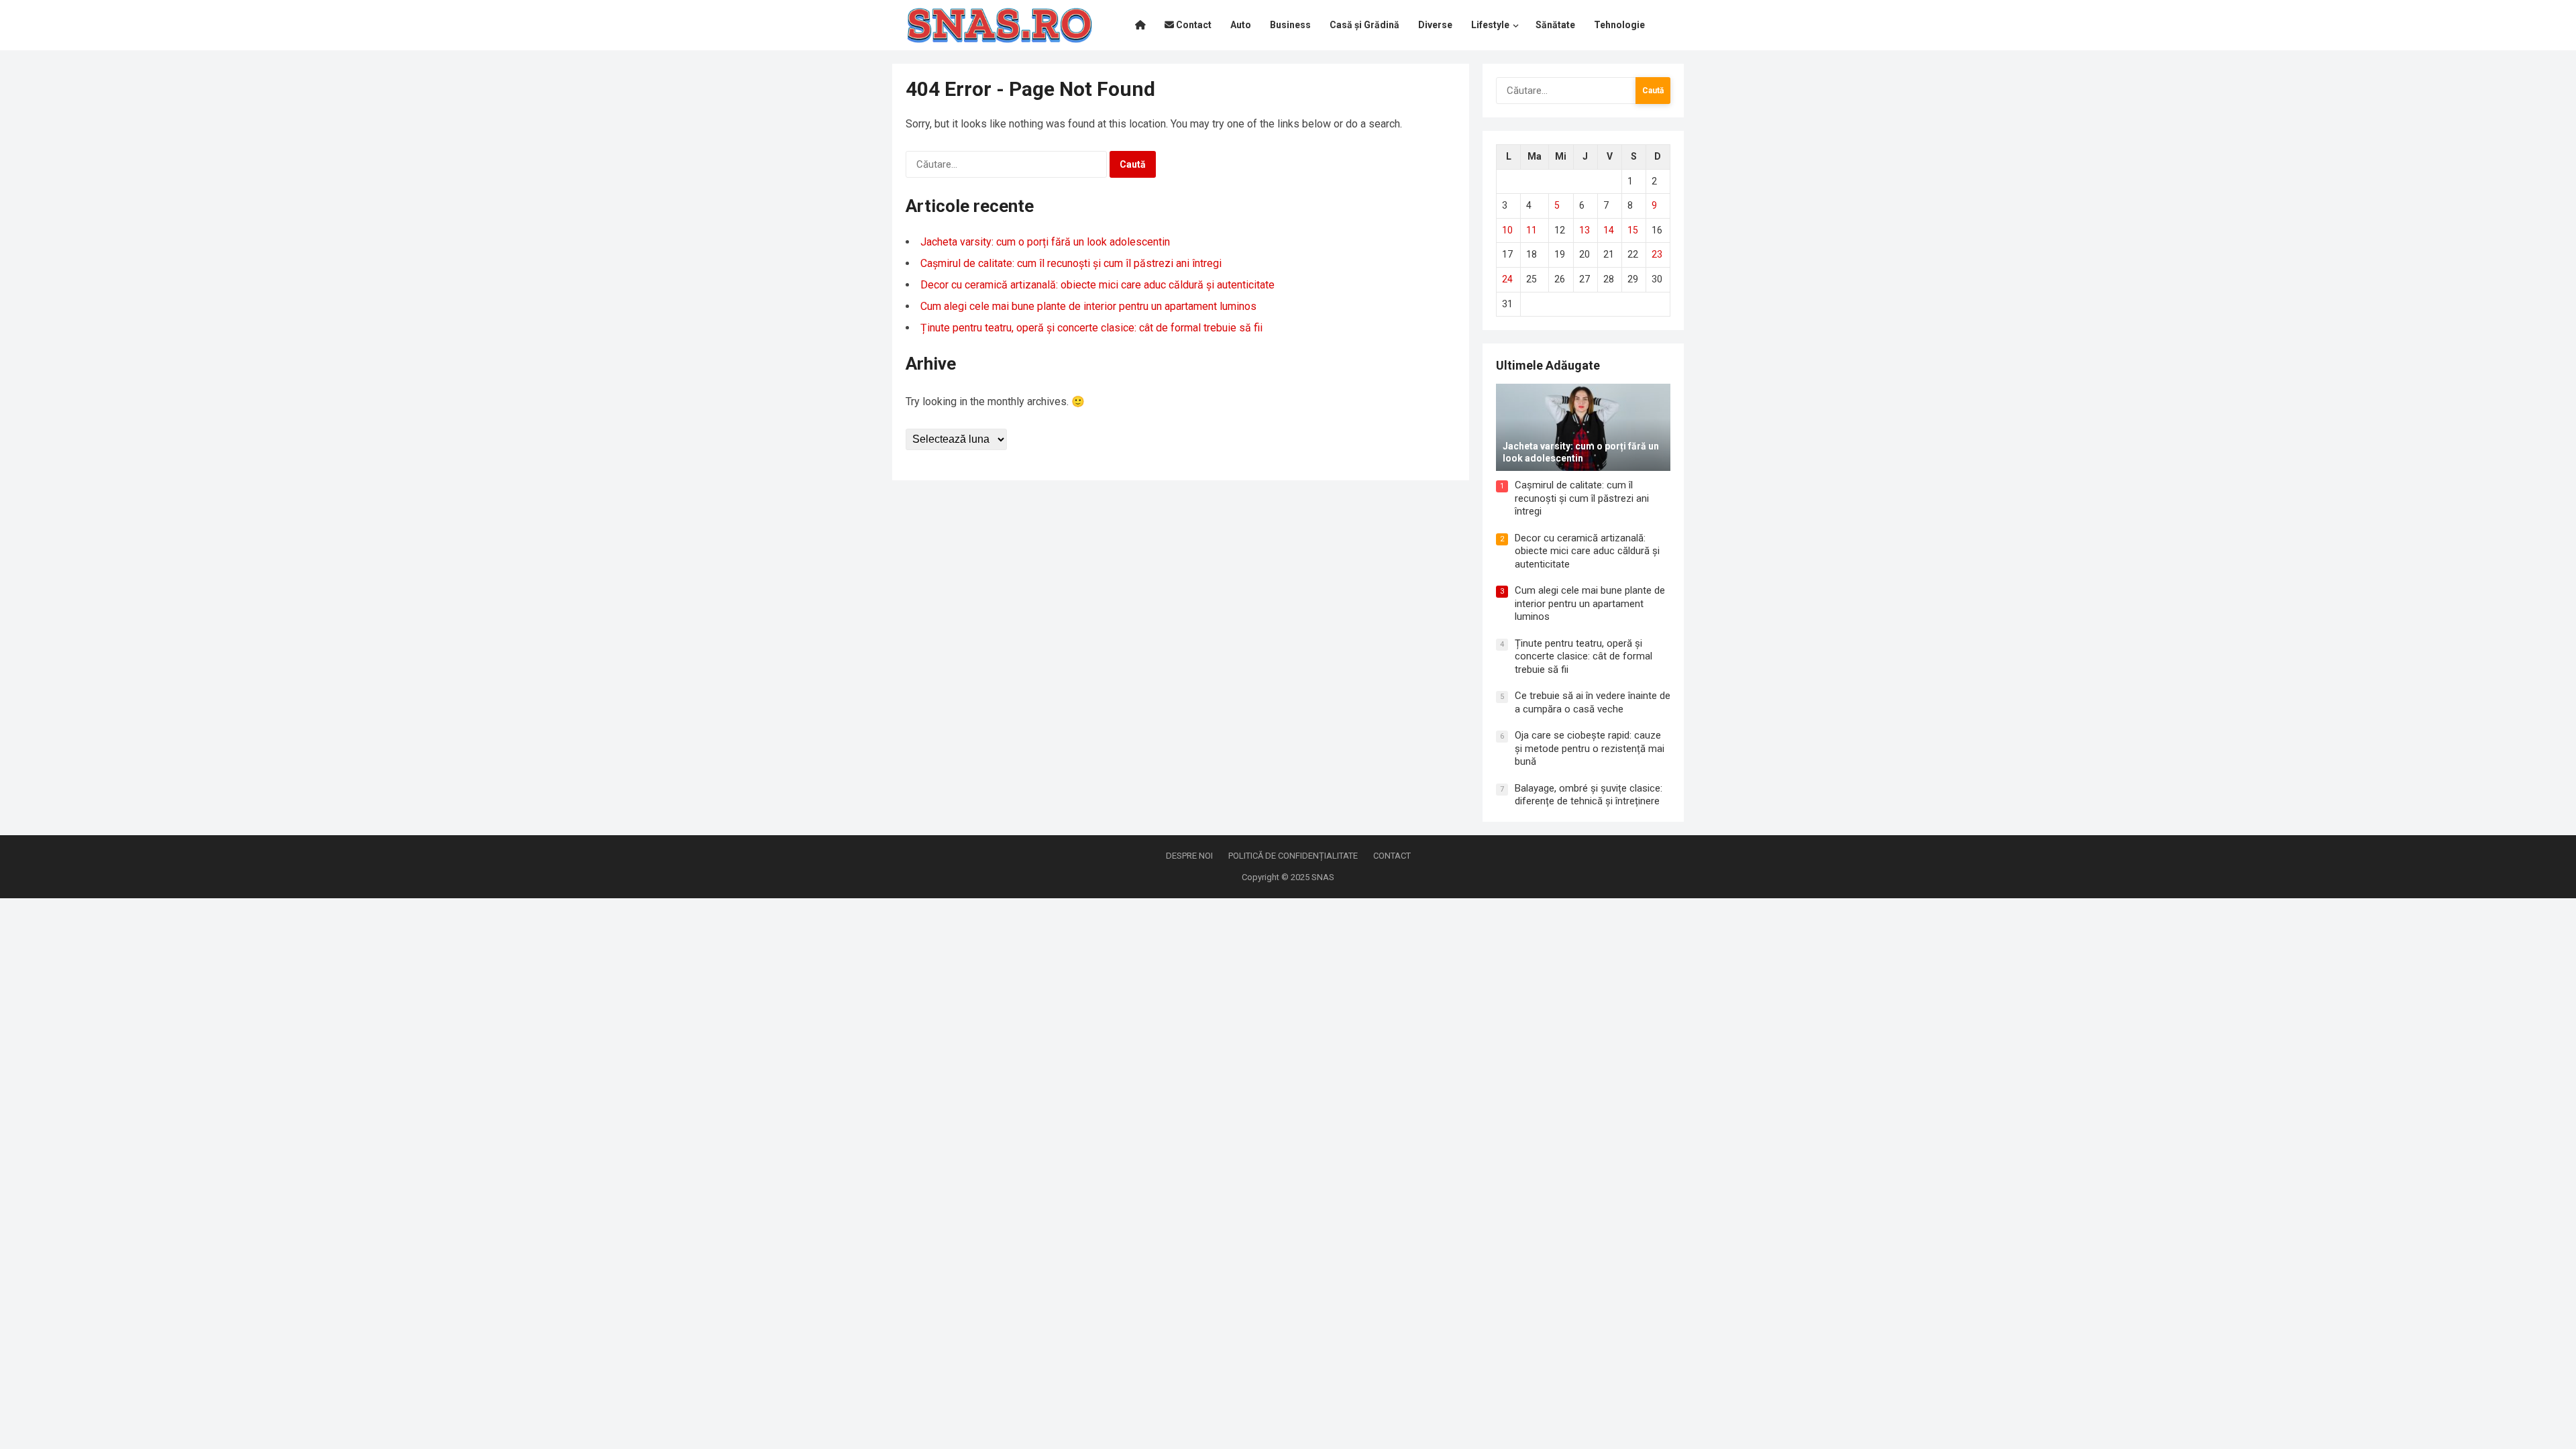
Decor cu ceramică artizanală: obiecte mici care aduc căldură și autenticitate (1097, 285)
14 (1609, 230)
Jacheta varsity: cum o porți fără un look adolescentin (1045, 242)
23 (1657, 254)
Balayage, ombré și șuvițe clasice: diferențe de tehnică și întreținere (1589, 795)
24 (1507, 279)
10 (1507, 230)
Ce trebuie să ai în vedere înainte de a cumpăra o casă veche (1593, 702)
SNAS (1323, 877)
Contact (1392, 856)
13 (1585, 230)
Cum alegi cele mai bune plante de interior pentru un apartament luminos (1088, 306)
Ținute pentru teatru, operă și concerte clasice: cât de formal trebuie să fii (1091, 328)
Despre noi (1189, 856)
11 (1532, 230)
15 (1633, 230)
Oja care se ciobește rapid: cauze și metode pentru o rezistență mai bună (1590, 748)
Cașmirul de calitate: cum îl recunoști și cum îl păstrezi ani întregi (1071, 263)
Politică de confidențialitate (1293, 856)
